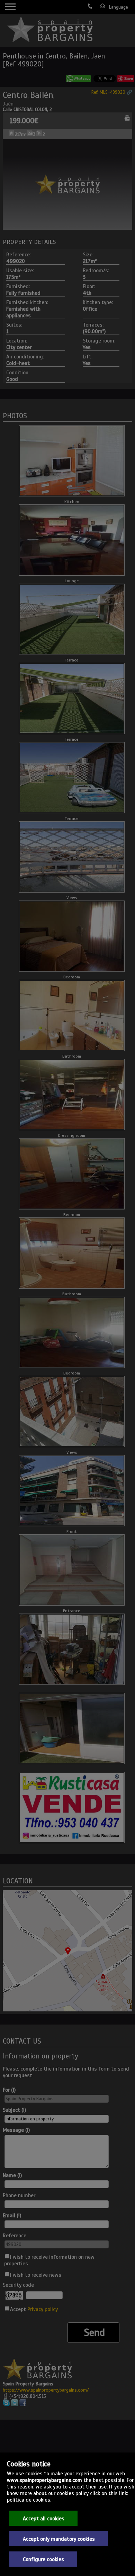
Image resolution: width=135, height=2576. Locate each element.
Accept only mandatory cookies (59, 2539)
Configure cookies (43, 2559)
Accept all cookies (44, 2518)
